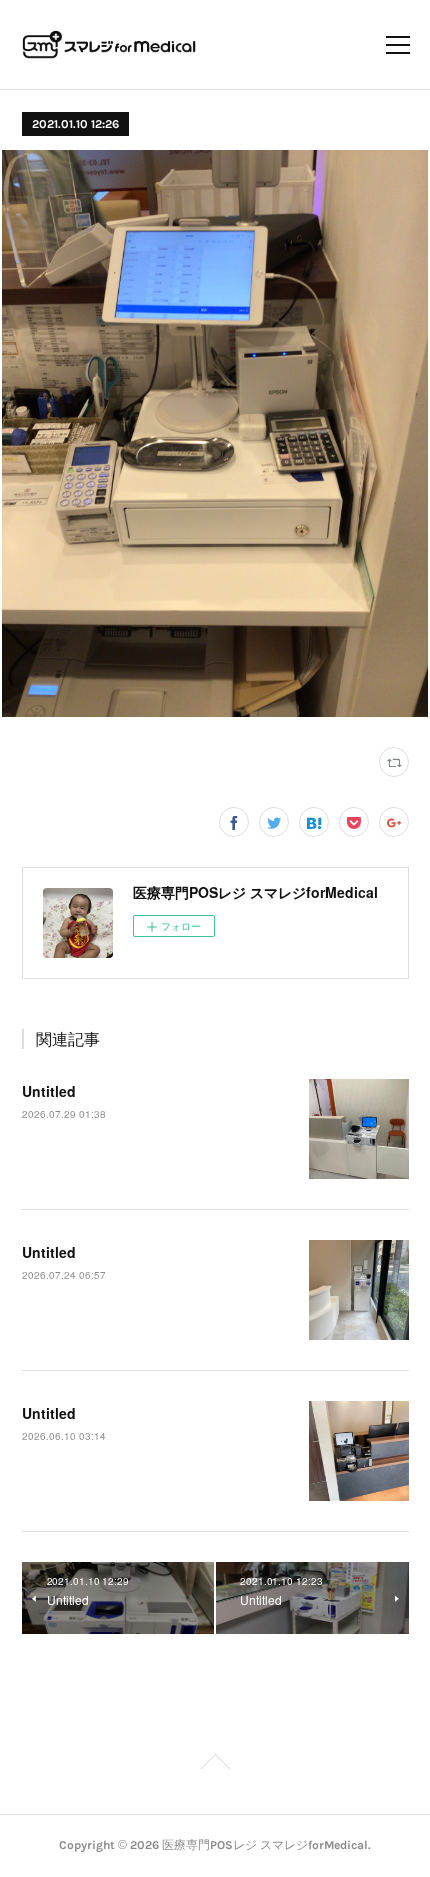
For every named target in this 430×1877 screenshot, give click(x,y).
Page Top (215, 1765)
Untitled (49, 1091)
